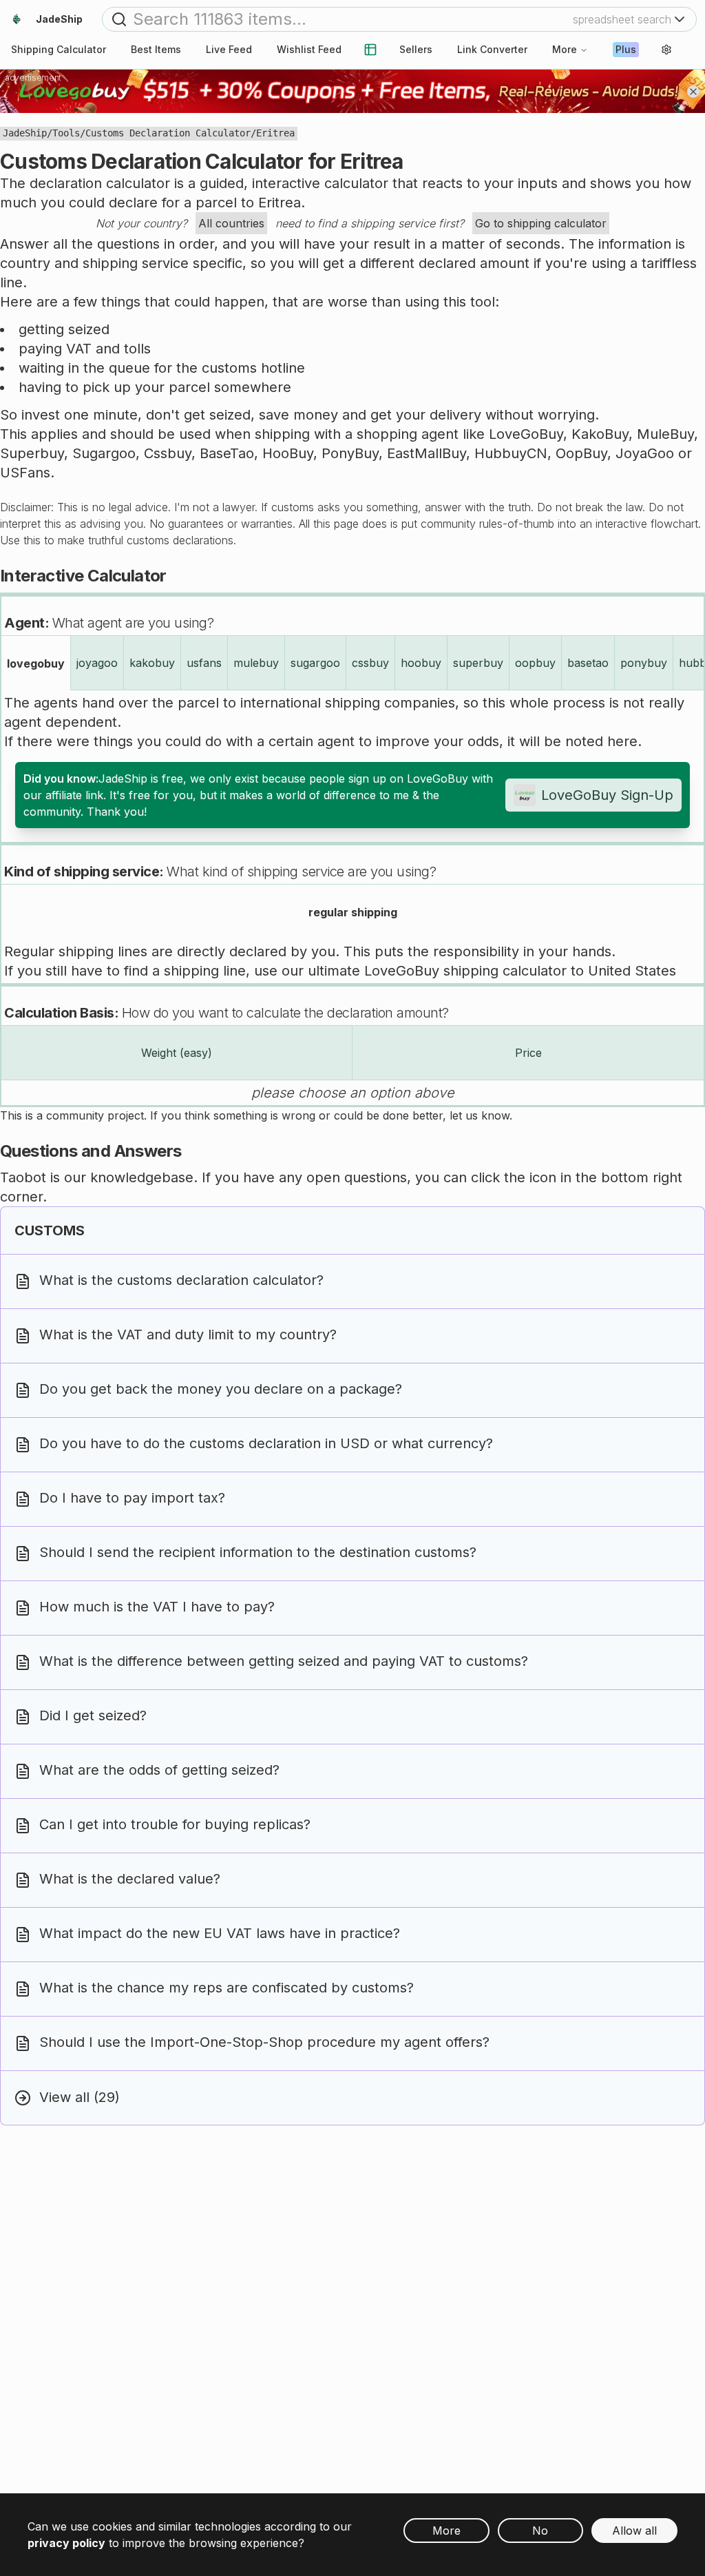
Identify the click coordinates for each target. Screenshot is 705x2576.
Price (528, 1053)
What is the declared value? (130, 1879)
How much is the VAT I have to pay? (157, 1607)
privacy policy (66, 2543)
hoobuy (421, 663)
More (565, 49)
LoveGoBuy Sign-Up (607, 795)
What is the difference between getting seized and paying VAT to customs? (284, 1662)
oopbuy (535, 663)
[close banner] (693, 92)
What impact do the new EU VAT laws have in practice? (220, 1934)
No (540, 2531)
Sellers (416, 49)
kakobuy (152, 663)
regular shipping (353, 912)
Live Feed (229, 49)
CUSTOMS (50, 1230)
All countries (231, 223)
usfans (204, 663)
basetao (588, 663)
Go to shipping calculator (541, 223)
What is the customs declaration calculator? (181, 1281)
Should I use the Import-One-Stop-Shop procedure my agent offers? (264, 2043)
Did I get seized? (93, 1716)
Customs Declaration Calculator (168, 133)
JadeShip (25, 133)
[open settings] (666, 50)
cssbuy (370, 663)
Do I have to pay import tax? (132, 1498)
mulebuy (256, 663)
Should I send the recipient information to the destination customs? (258, 1553)
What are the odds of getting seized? (159, 1771)
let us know (480, 1115)
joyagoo (97, 663)
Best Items (156, 49)
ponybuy (644, 663)
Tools (66, 133)
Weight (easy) (177, 1053)
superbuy (478, 663)
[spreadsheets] (370, 50)
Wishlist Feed (309, 49)
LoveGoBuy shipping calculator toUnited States (520, 971)
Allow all (634, 2531)
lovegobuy (36, 663)
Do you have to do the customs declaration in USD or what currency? (266, 1444)
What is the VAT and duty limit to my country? (188, 1335)
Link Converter (492, 49)
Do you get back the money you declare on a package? (221, 1390)
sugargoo (315, 663)
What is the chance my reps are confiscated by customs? (227, 1988)
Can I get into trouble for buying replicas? (175, 1825)
